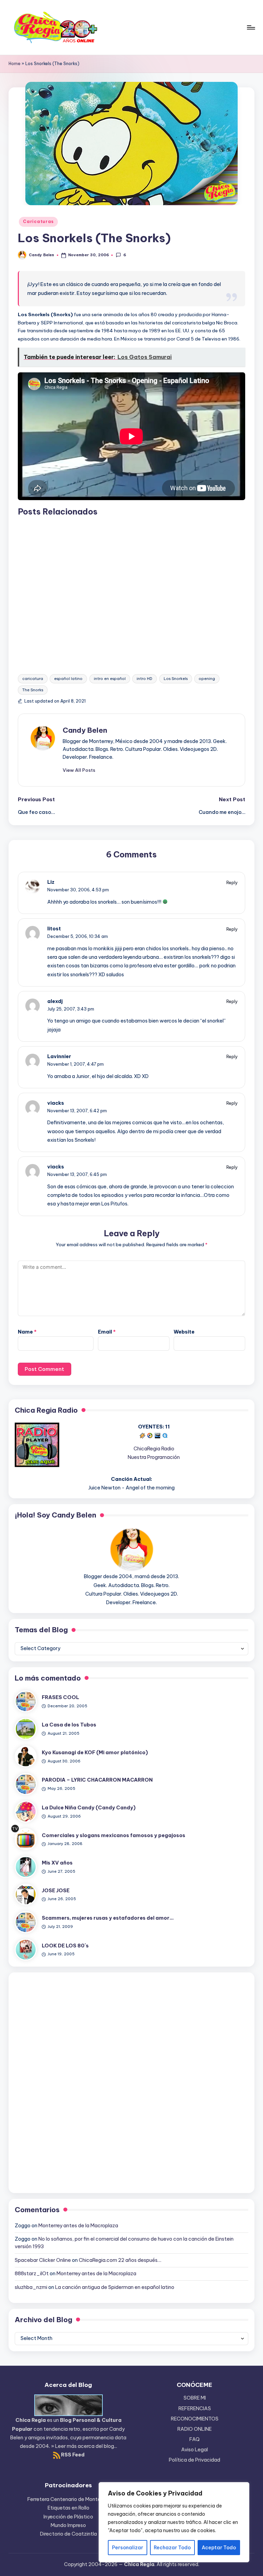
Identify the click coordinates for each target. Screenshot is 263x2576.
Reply (232, 882)
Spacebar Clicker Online (43, 2260)
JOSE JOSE (56, 1891)
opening (207, 679)
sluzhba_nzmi (31, 2287)
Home (15, 64)
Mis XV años (57, 1863)
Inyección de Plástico (68, 2517)
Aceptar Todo (219, 2548)
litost (54, 929)
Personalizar (128, 2548)
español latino (68, 679)
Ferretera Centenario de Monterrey (68, 2499)
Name (27, 1332)
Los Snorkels (176, 679)
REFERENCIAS (195, 2408)
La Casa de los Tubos (69, 1725)
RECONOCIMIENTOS (195, 2419)
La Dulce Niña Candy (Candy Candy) (89, 1808)
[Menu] (251, 27)
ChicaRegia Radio (154, 1449)
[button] (79, 770)
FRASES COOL (60, 1697)
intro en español (110, 679)
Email (107, 1332)
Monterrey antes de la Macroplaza (78, 2226)
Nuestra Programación (154, 1457)
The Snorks (33, 690)
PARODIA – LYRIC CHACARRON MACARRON (97, 1780)
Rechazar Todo (172, 2548)
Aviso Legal (195, 2450)
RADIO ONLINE (195, 2429)
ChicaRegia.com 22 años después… (120, 2260)
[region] (174, 2522)
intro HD (145, 679)
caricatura (33, 679)
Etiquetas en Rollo (68, 2508)
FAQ (195, 2439)
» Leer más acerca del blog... (84, 2446)
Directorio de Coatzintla (68, 2534)
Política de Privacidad (195, 2460)
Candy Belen (85, 730)
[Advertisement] (131, 589)
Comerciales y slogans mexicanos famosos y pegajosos (114, 1835)
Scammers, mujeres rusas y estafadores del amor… (108, 1918)
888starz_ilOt (32, 2274)
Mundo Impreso (68, 2525)
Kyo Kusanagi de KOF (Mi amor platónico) (95, 1753)
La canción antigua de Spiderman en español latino (115, 2287)
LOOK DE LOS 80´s (65, 1946)
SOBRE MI (195, 2398)
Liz (51, 882)
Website (184, 1332)
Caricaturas (38, 221)
